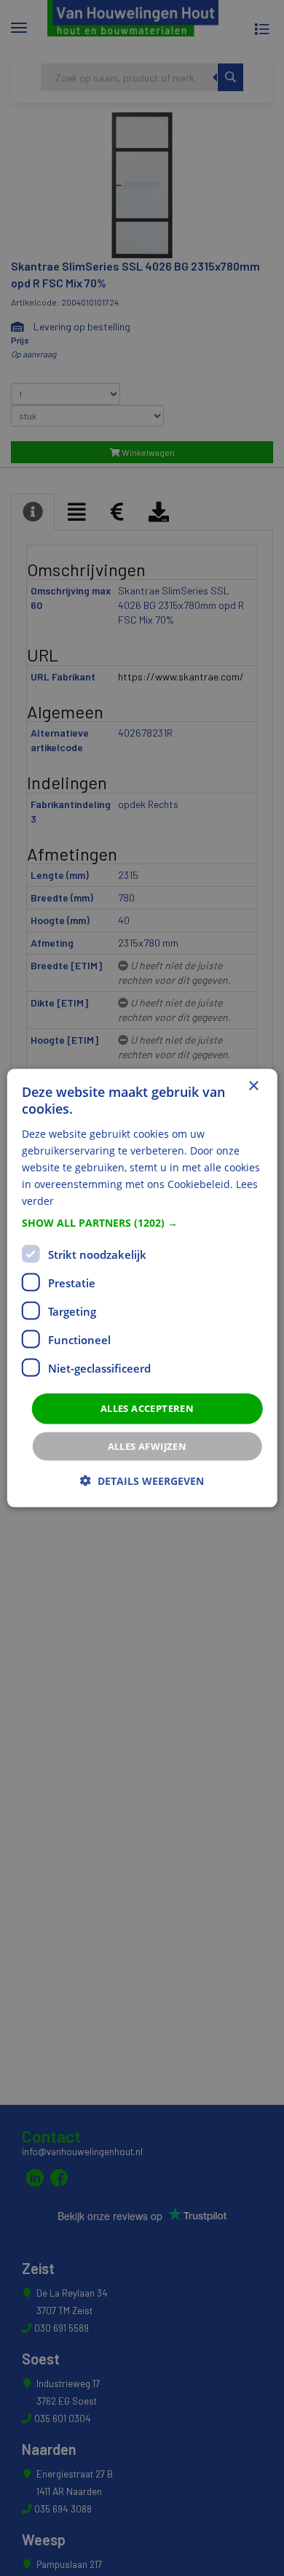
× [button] (253, 1086)
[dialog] (142, 1288)
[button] (142, 1223)
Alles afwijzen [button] (147, 1446)
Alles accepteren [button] (147, 1408)
